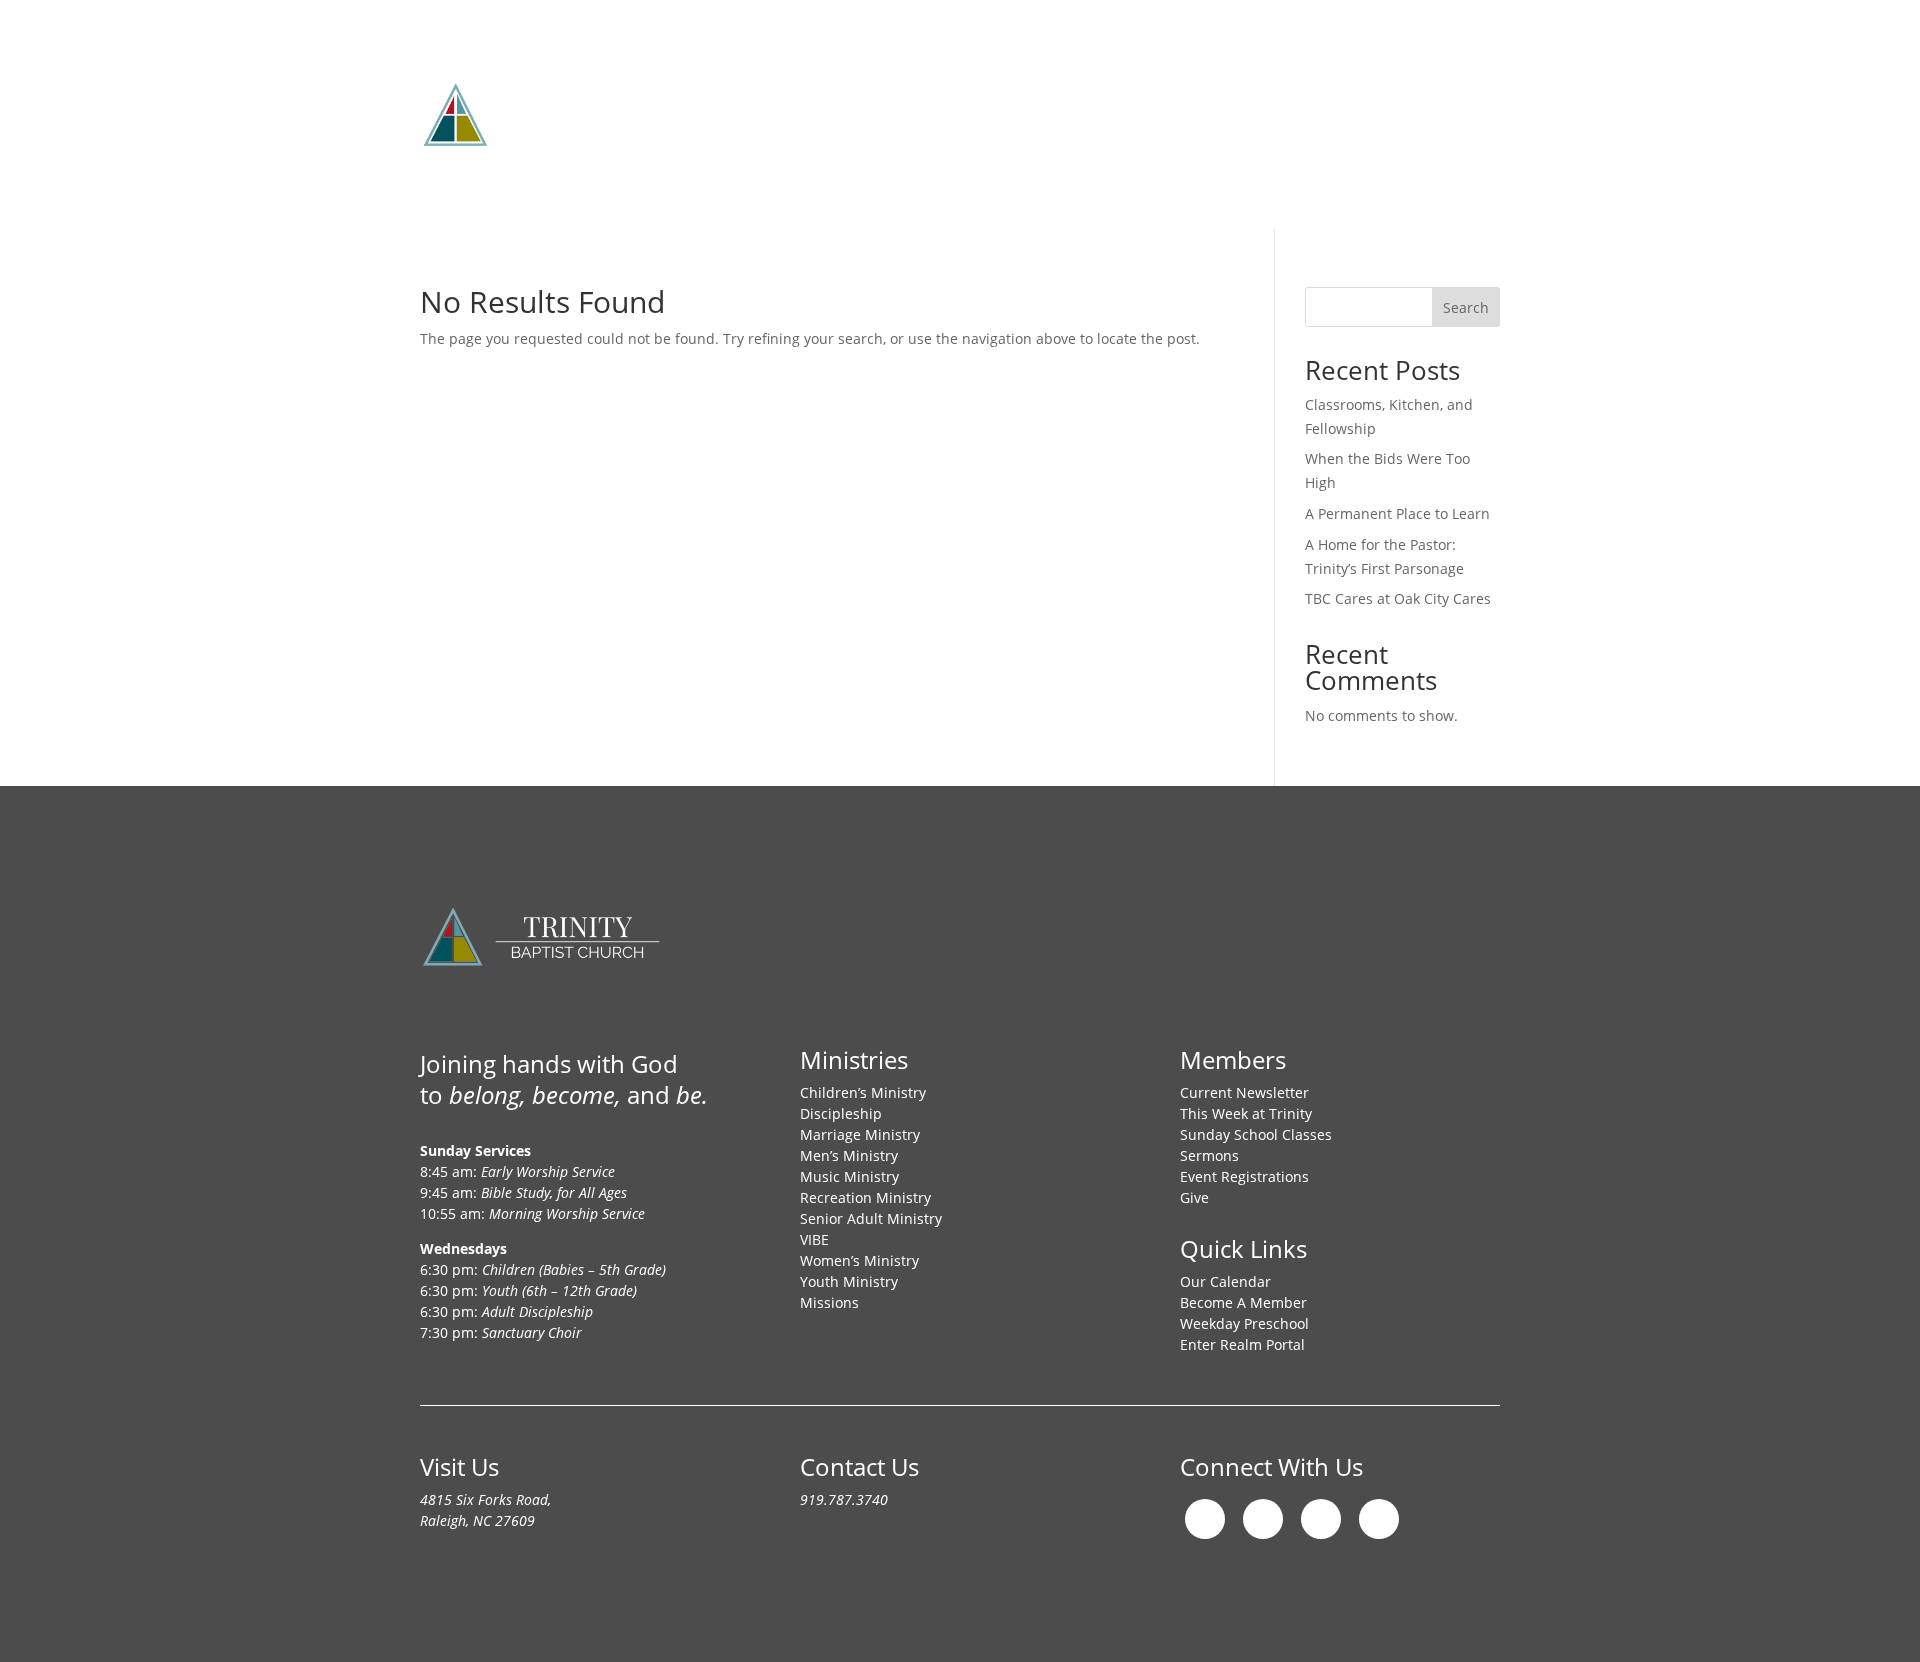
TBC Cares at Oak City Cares (1398, 598)
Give (1356, 75)
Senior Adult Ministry (871, 1218)
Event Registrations (1244, 1176)
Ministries (881, 75)
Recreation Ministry (865, 1197)
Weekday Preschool (1244, 1323)
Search (1466, 307)
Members (1172, 75)
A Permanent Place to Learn (1397, 513)
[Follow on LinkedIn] (1379, 1519)
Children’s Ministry (863, 1092)
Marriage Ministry (860, 1134)
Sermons (1209, 1155)
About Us (759, 75)
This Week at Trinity (1246, 1113)
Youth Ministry (849, 1281)
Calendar (1275, 75)
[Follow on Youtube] (1321, 1519)
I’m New (1073, 75)
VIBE (814, 1239)
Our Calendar (1225, 1281)
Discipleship (841, 1113)
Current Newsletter (1244, 1092)
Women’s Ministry (859, 1260)
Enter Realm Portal (1242, 1344)
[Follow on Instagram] (1205, 1519)
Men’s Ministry (849, 1155)
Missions (980, 75)
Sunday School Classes (1256, 1134)
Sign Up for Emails (798, 151)
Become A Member (1243, 1302)
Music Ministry (849, 1176)
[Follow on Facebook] (1263, 1519)
